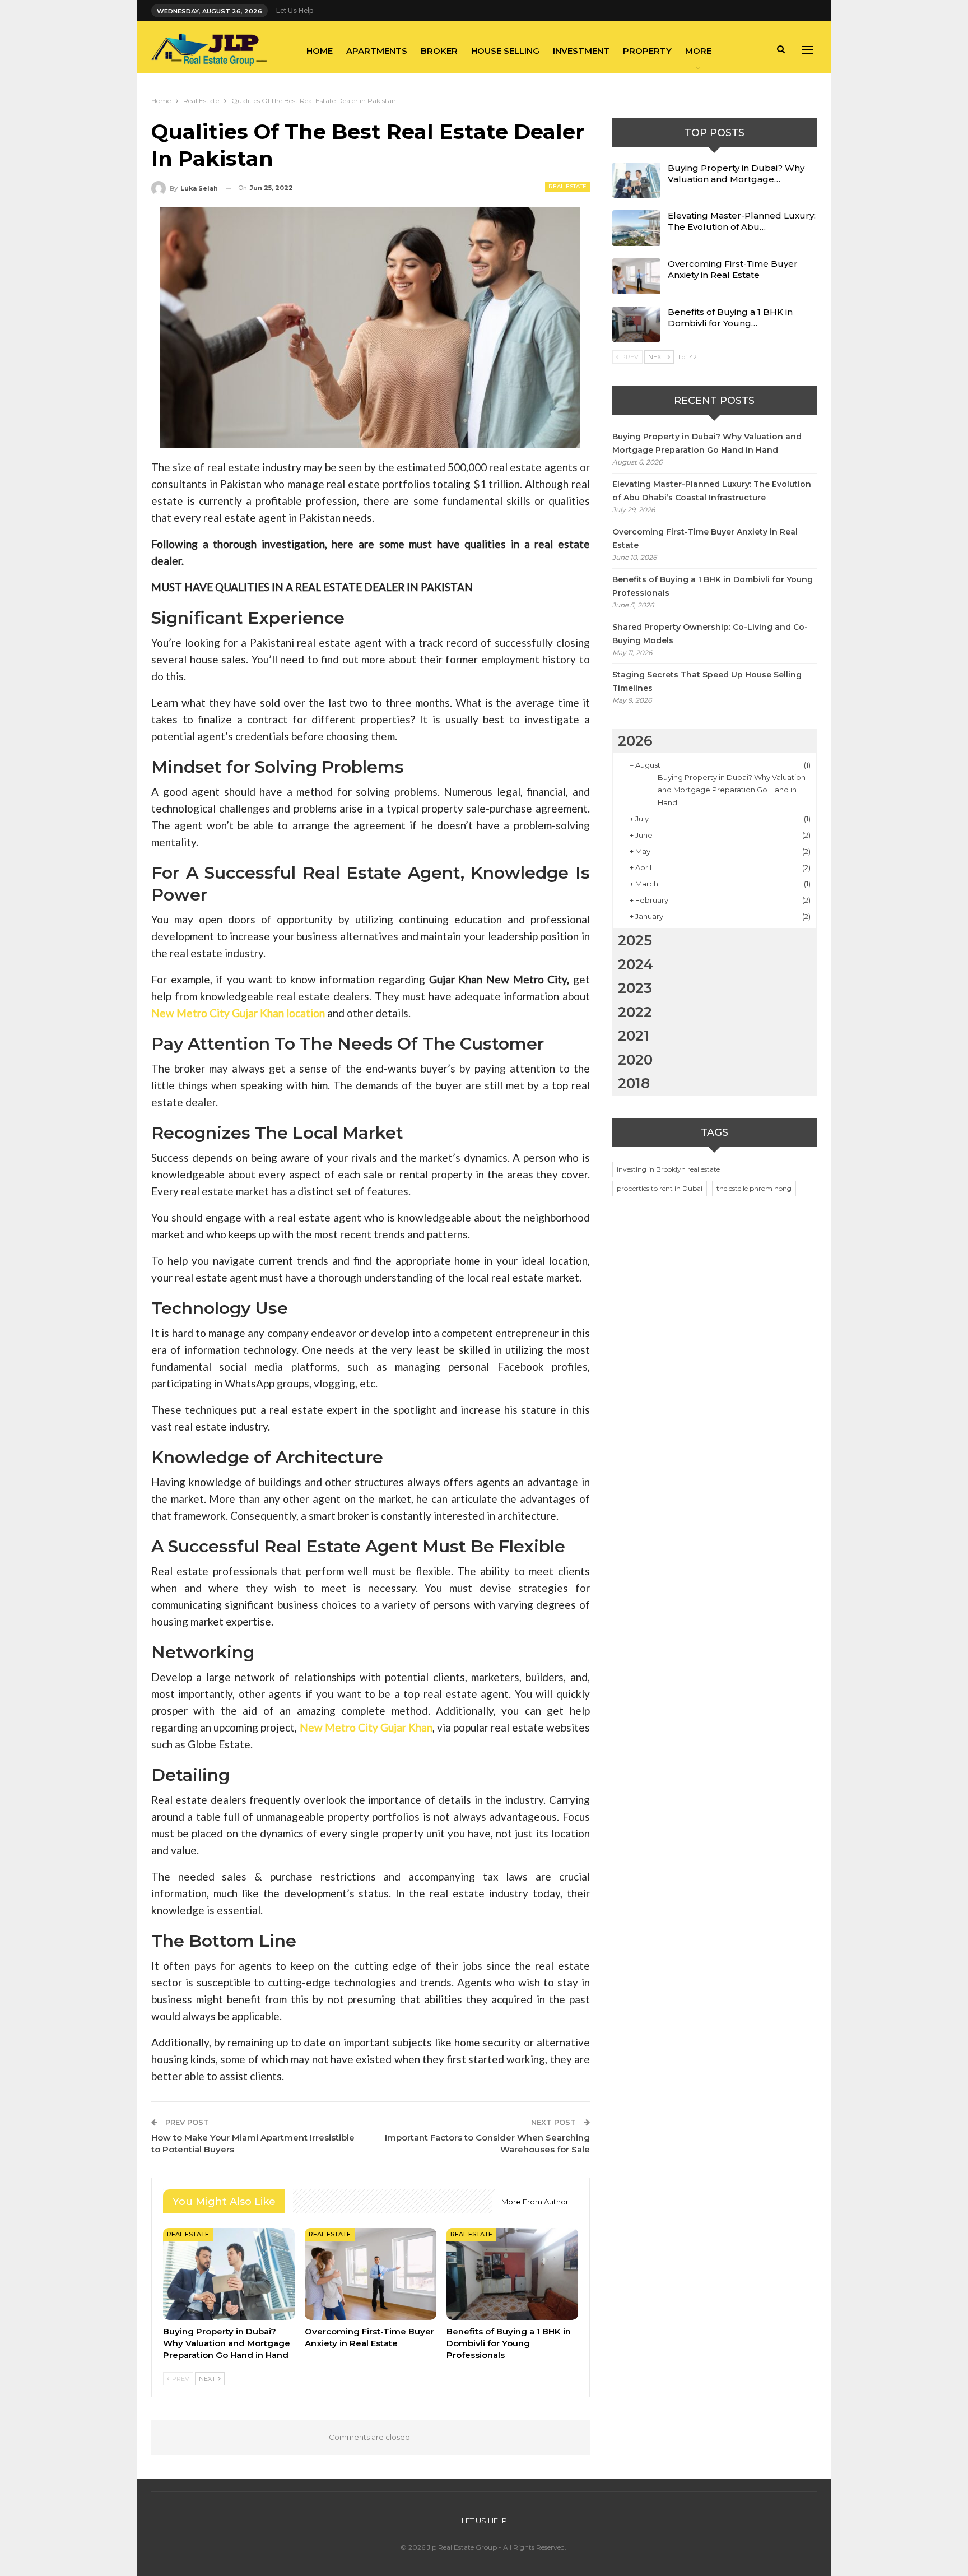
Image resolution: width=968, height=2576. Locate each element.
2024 (636, 964)
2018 (634, 1083)
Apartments (377, 51)
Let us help (295, 10)
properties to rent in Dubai (660, 1188)
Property (647, 51)
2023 (635, 988)
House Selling (505, 51)
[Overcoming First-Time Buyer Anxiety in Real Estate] (371, 2274)
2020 (635, 1060)
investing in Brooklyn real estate (668, 1169)
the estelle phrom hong (754, 1188)
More (698, 51)
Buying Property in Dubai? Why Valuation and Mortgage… (736, 173)
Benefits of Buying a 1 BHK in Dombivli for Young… (730, 317)
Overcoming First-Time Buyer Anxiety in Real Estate (733, 269)
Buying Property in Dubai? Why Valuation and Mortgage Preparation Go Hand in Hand (732, 790)
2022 (635, 1012)
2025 (635, 940)
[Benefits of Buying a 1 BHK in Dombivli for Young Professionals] (512, 2274)
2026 (635, 741)
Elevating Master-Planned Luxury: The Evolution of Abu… (742, 221)
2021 (634, 1036)
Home (320, 51)
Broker (439, 51)
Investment (581, 51)
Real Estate (567, 186)
